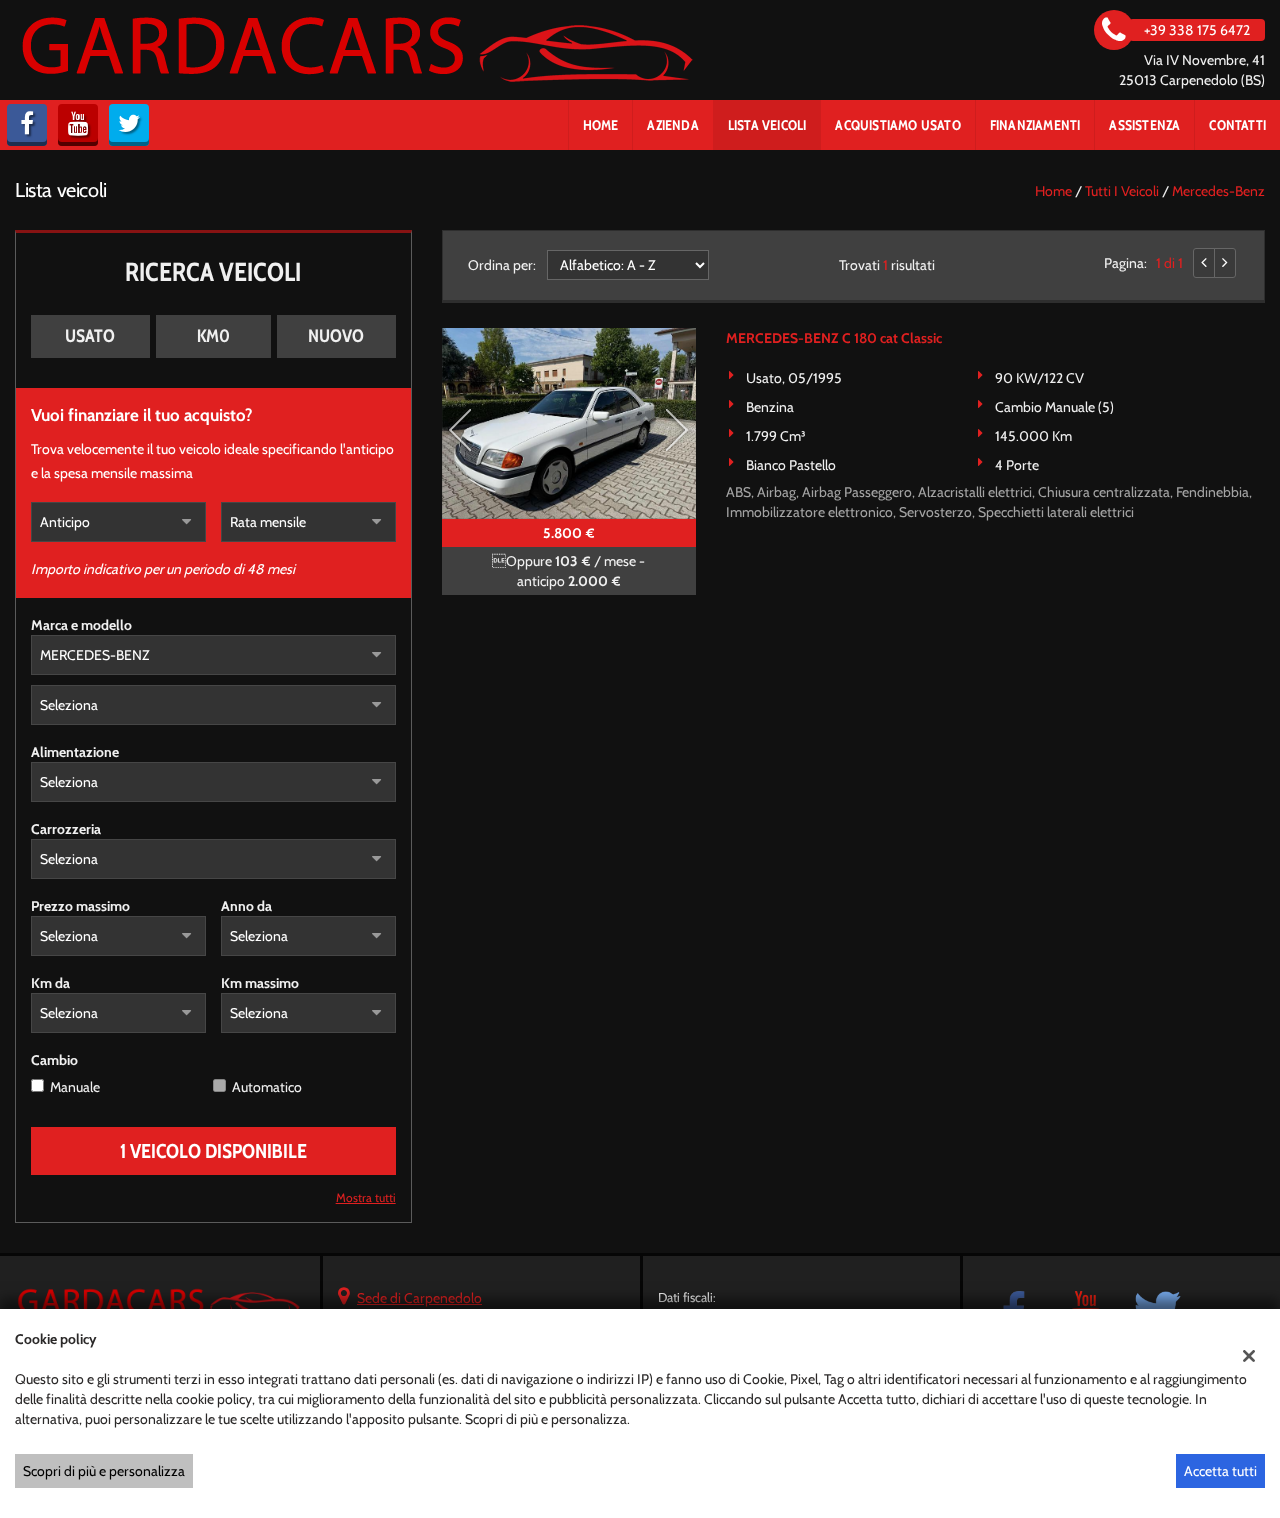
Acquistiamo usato (897, 125)
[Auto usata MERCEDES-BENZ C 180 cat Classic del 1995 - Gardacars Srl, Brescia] (569, 423)
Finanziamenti (1035, 125)
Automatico (267, 1087)
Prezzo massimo (80, 906)
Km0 (213, 336)
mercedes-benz (1218, 191)
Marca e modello (81, 625)
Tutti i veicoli (1122, 191)
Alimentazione (75, 752)
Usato (90, 336)
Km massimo (260, 983)
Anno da (246, 906)
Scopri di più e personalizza (104, 1471)
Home (601, 125)
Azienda (672, 125)
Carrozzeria (66, 829)
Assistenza (1144, 125)
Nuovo (336, 336)
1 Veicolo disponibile (213, 1151)
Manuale (75, 1087)
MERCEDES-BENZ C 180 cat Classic (834, 338)
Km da (50, 983)
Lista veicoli (767, 125)
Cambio (54, 1060)
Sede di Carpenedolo (419, 1298)
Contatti (1237, 125)
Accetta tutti (1220, 1471)
